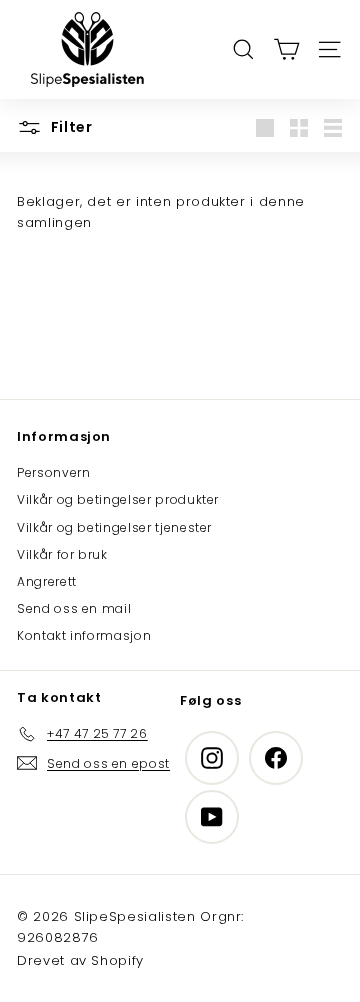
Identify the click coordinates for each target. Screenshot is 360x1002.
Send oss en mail (74, 608)
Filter (70, 127)
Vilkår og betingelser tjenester (114, 527)
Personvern (54, 472)
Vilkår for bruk (62, 554)
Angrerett (47, 581)
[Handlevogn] (286, 49)
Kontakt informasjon (84, 635)
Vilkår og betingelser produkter (118, 499)
